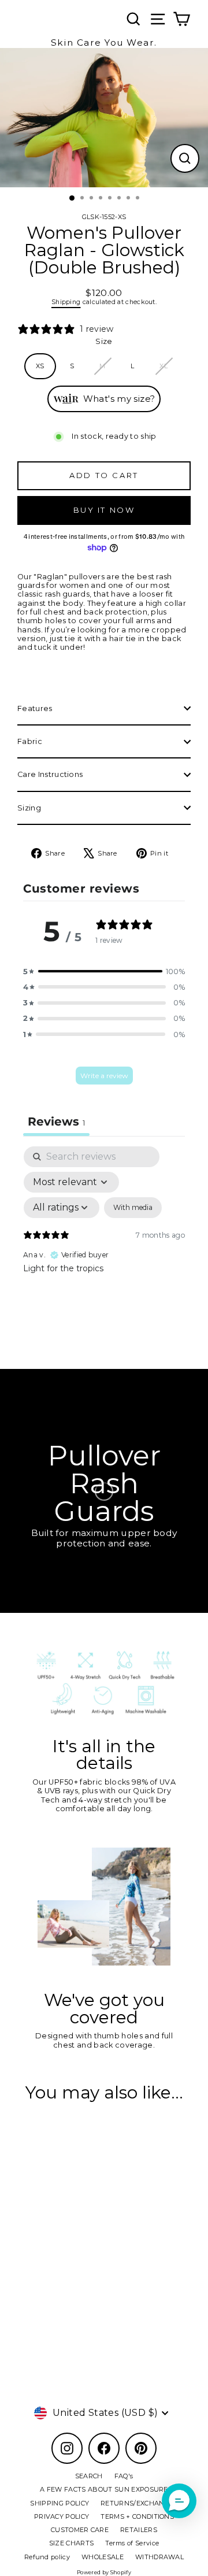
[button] (104, 971)
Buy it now (104, 510)
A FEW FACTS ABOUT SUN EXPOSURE (104, 2489)
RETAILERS (139, 2530)
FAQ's (124, 2476)
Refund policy (47, 2557)
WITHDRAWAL (159, 2557)
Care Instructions (50, 774)
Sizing (29, 808)
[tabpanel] (104, 1246)
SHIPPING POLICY (60, 2503)
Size (104, 341)
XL (164, 366)
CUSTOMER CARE (80, 2530)
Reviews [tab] (56, 1122)
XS (40, 366)
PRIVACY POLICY (62, 2516)
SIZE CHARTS (72, 2543)
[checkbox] (133, 1208)
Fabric (30, 741)
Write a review (104, 1076)
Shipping (66, 302)
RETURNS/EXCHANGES (139, 2503)
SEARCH (89, 2476)
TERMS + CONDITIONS (137, 2516)
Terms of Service (132, 2543)
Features (35, 708)
